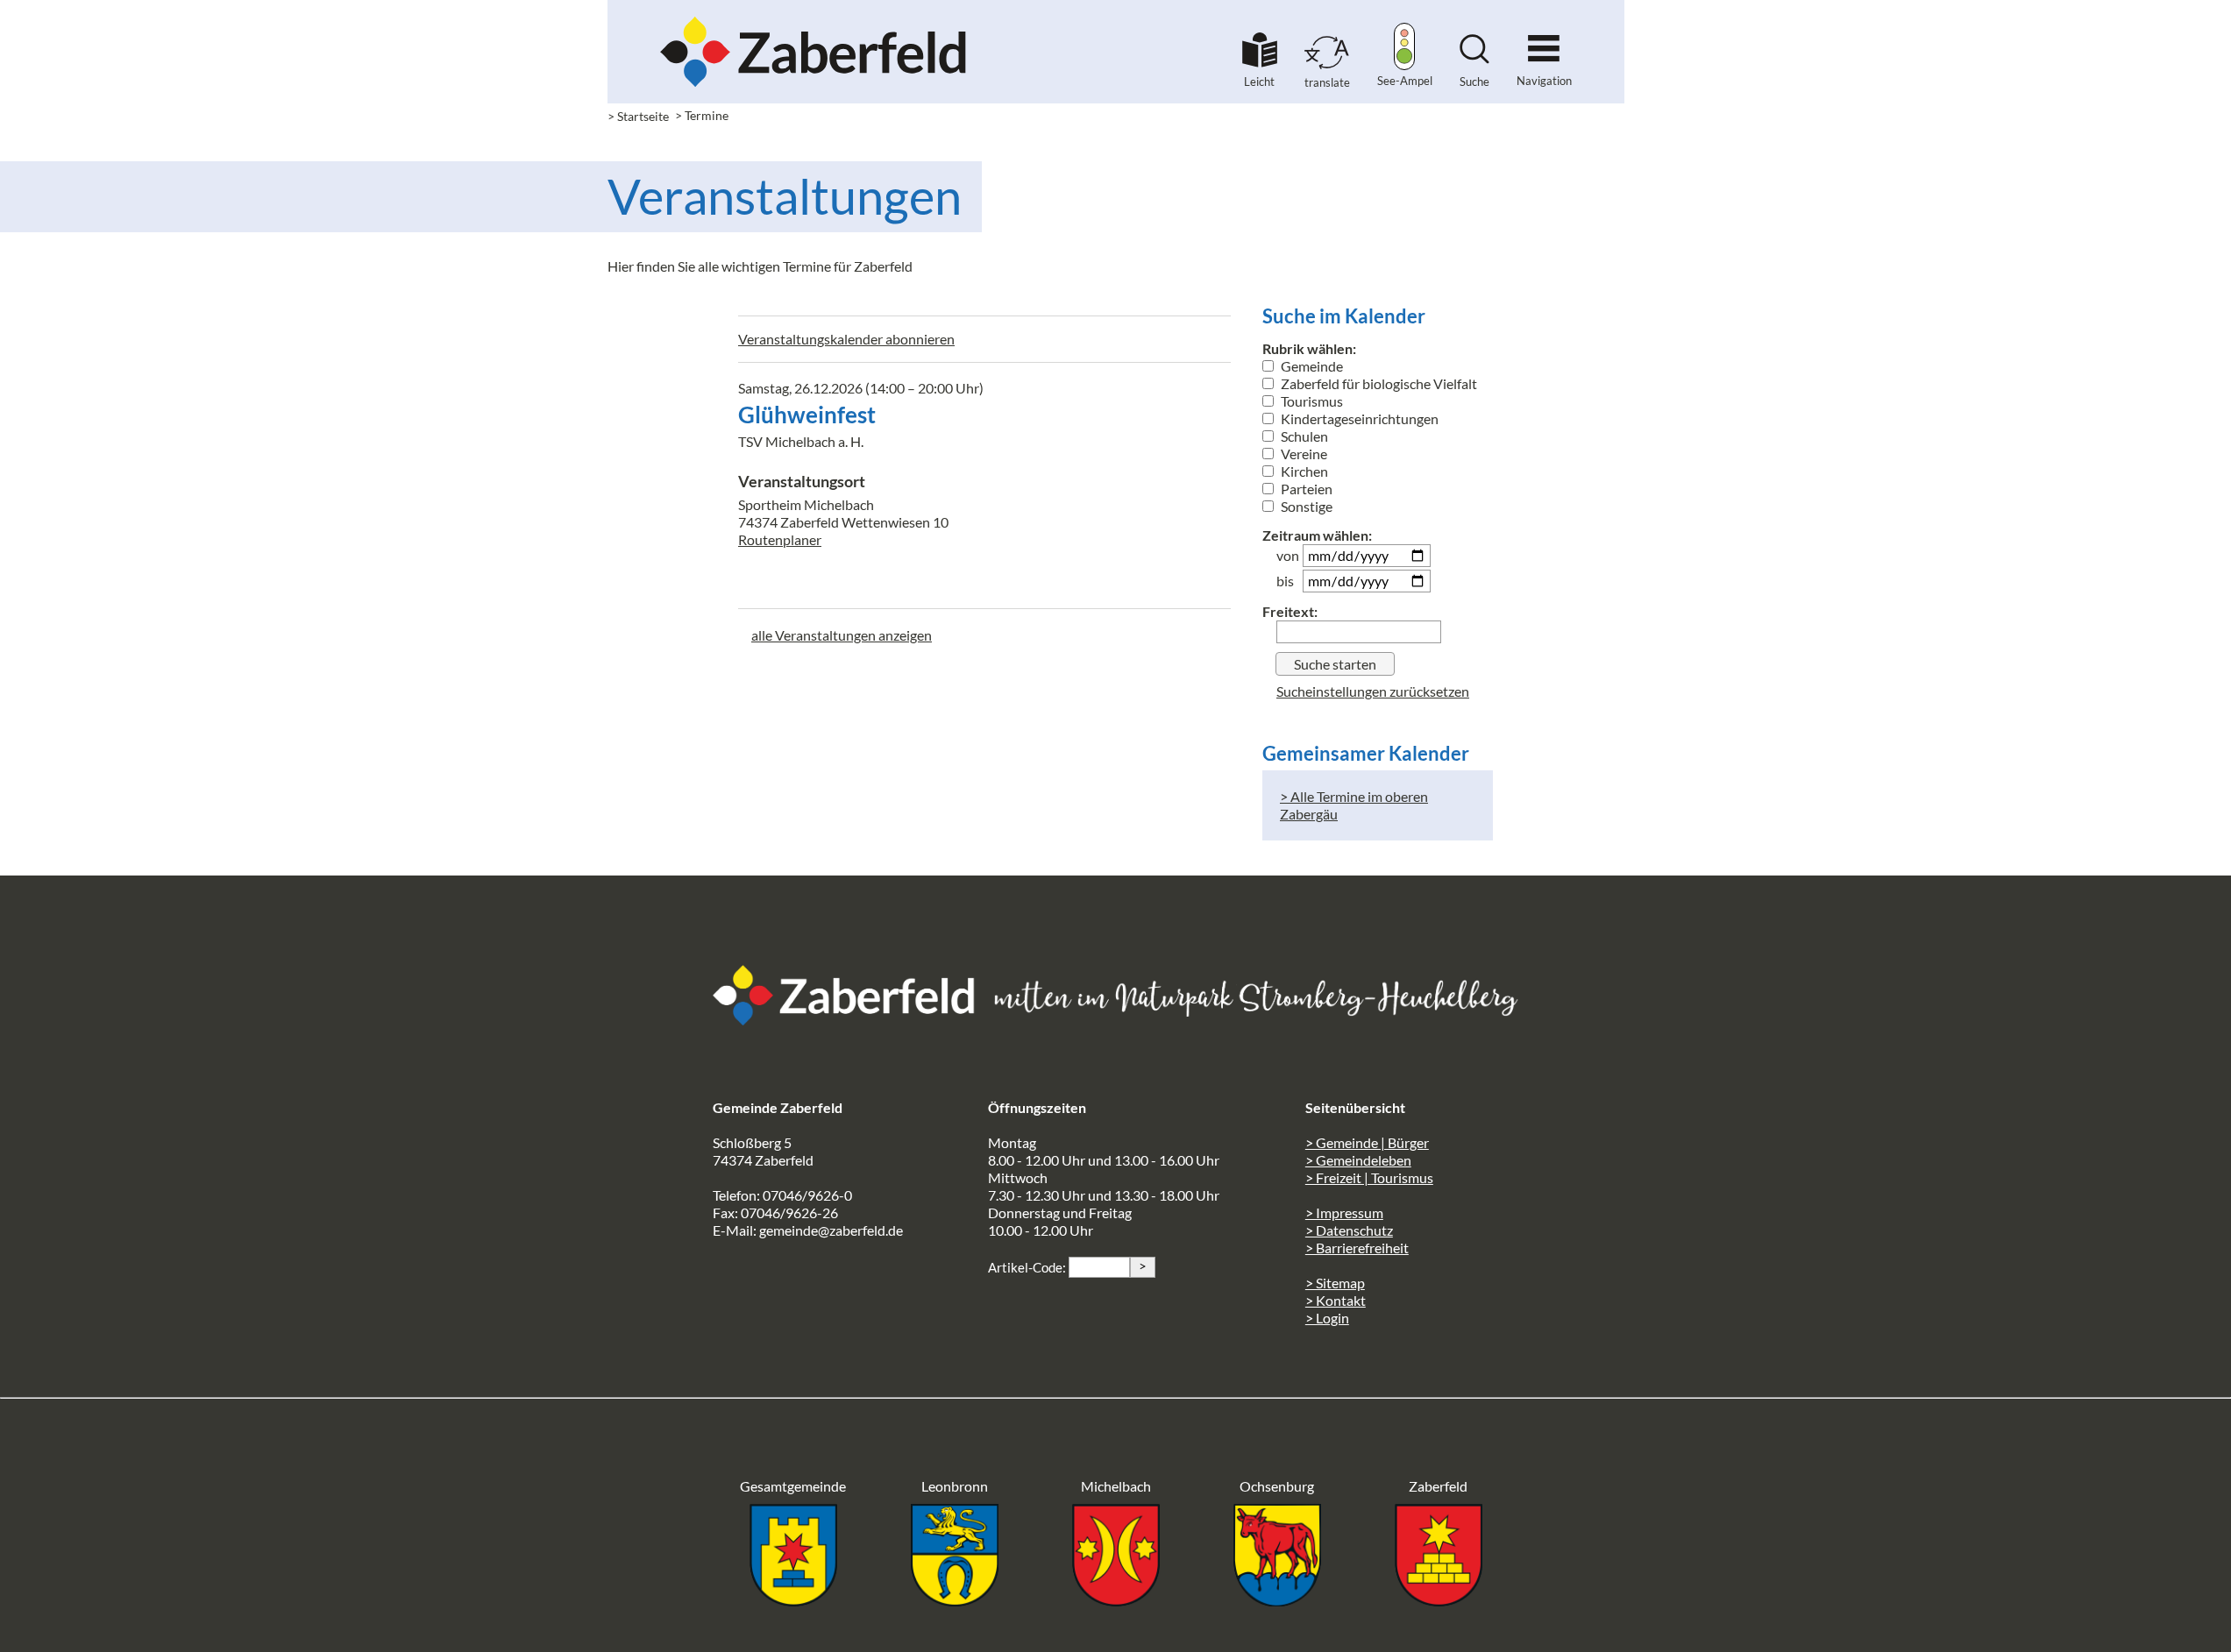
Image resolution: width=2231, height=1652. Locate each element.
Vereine (1303, 454)
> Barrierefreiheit (1357, 1248)
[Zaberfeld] (1439, 1601)
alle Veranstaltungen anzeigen (842, 635)
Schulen (1303, 436)
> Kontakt (1336, 1300)
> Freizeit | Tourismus (1369, 1177)
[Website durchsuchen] (1474, 58)
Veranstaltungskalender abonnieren (846, 339)
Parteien (1305, 489)
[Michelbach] (1116, 1601)
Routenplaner (780, 539)
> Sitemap (1335, 1283)
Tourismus (1311, 401)
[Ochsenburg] (1277, 1601)
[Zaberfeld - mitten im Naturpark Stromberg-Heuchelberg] (853, 1020)
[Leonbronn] (955, 1601)
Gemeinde (1311, 366)
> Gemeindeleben (1358, 1160)
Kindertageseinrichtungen (1358, 418)
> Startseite (638, 116)
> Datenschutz (1349, 1230)
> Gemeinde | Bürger (1367, 1142)
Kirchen (1303, 471)
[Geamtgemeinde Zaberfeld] (793, 1601)
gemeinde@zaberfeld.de (831, 1230)
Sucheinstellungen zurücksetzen (1373, 691)
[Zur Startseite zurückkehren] (814, 22)
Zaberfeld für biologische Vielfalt (1378, 383)
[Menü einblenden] (1544, 41)
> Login (1327, 1318)
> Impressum (1344, 1212)
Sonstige (1305, 506)
